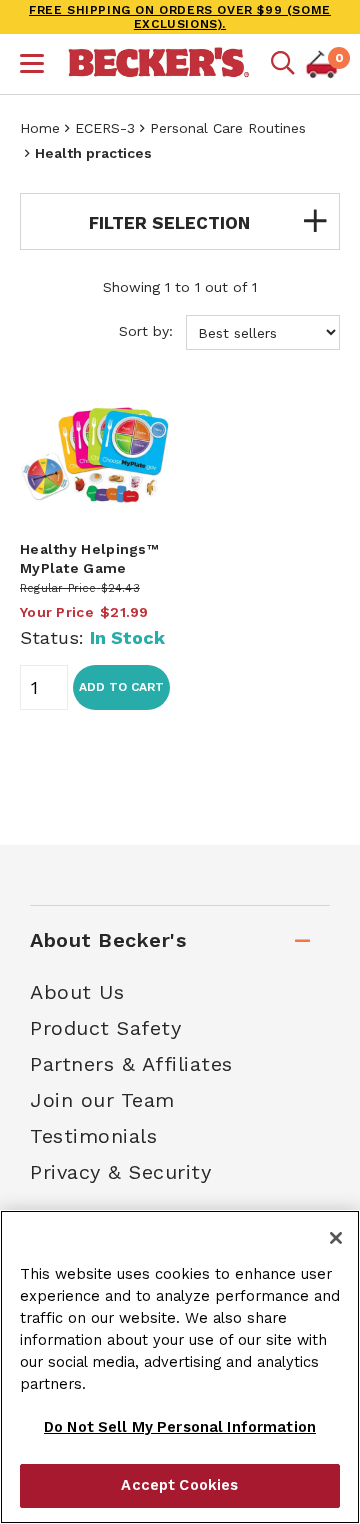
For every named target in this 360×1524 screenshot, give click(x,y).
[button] (32, 66)
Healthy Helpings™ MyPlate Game (89, 558)
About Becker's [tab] (108, 940)
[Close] (336, 1238)
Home (40, 128)
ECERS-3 (105, 128)
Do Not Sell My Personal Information (180, 1427)
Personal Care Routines (228, 128)
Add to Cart (121, 687)
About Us (77, 992)
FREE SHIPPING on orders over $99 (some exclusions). (180, 17)
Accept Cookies (179, 1485)
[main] (180, 535)
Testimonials (93, 1136)
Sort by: (148, 331)
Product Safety (105, 1028)
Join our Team (102, 1100)
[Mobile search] (283, 64)
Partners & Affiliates (131, 1064)
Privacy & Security (120, 1172)
